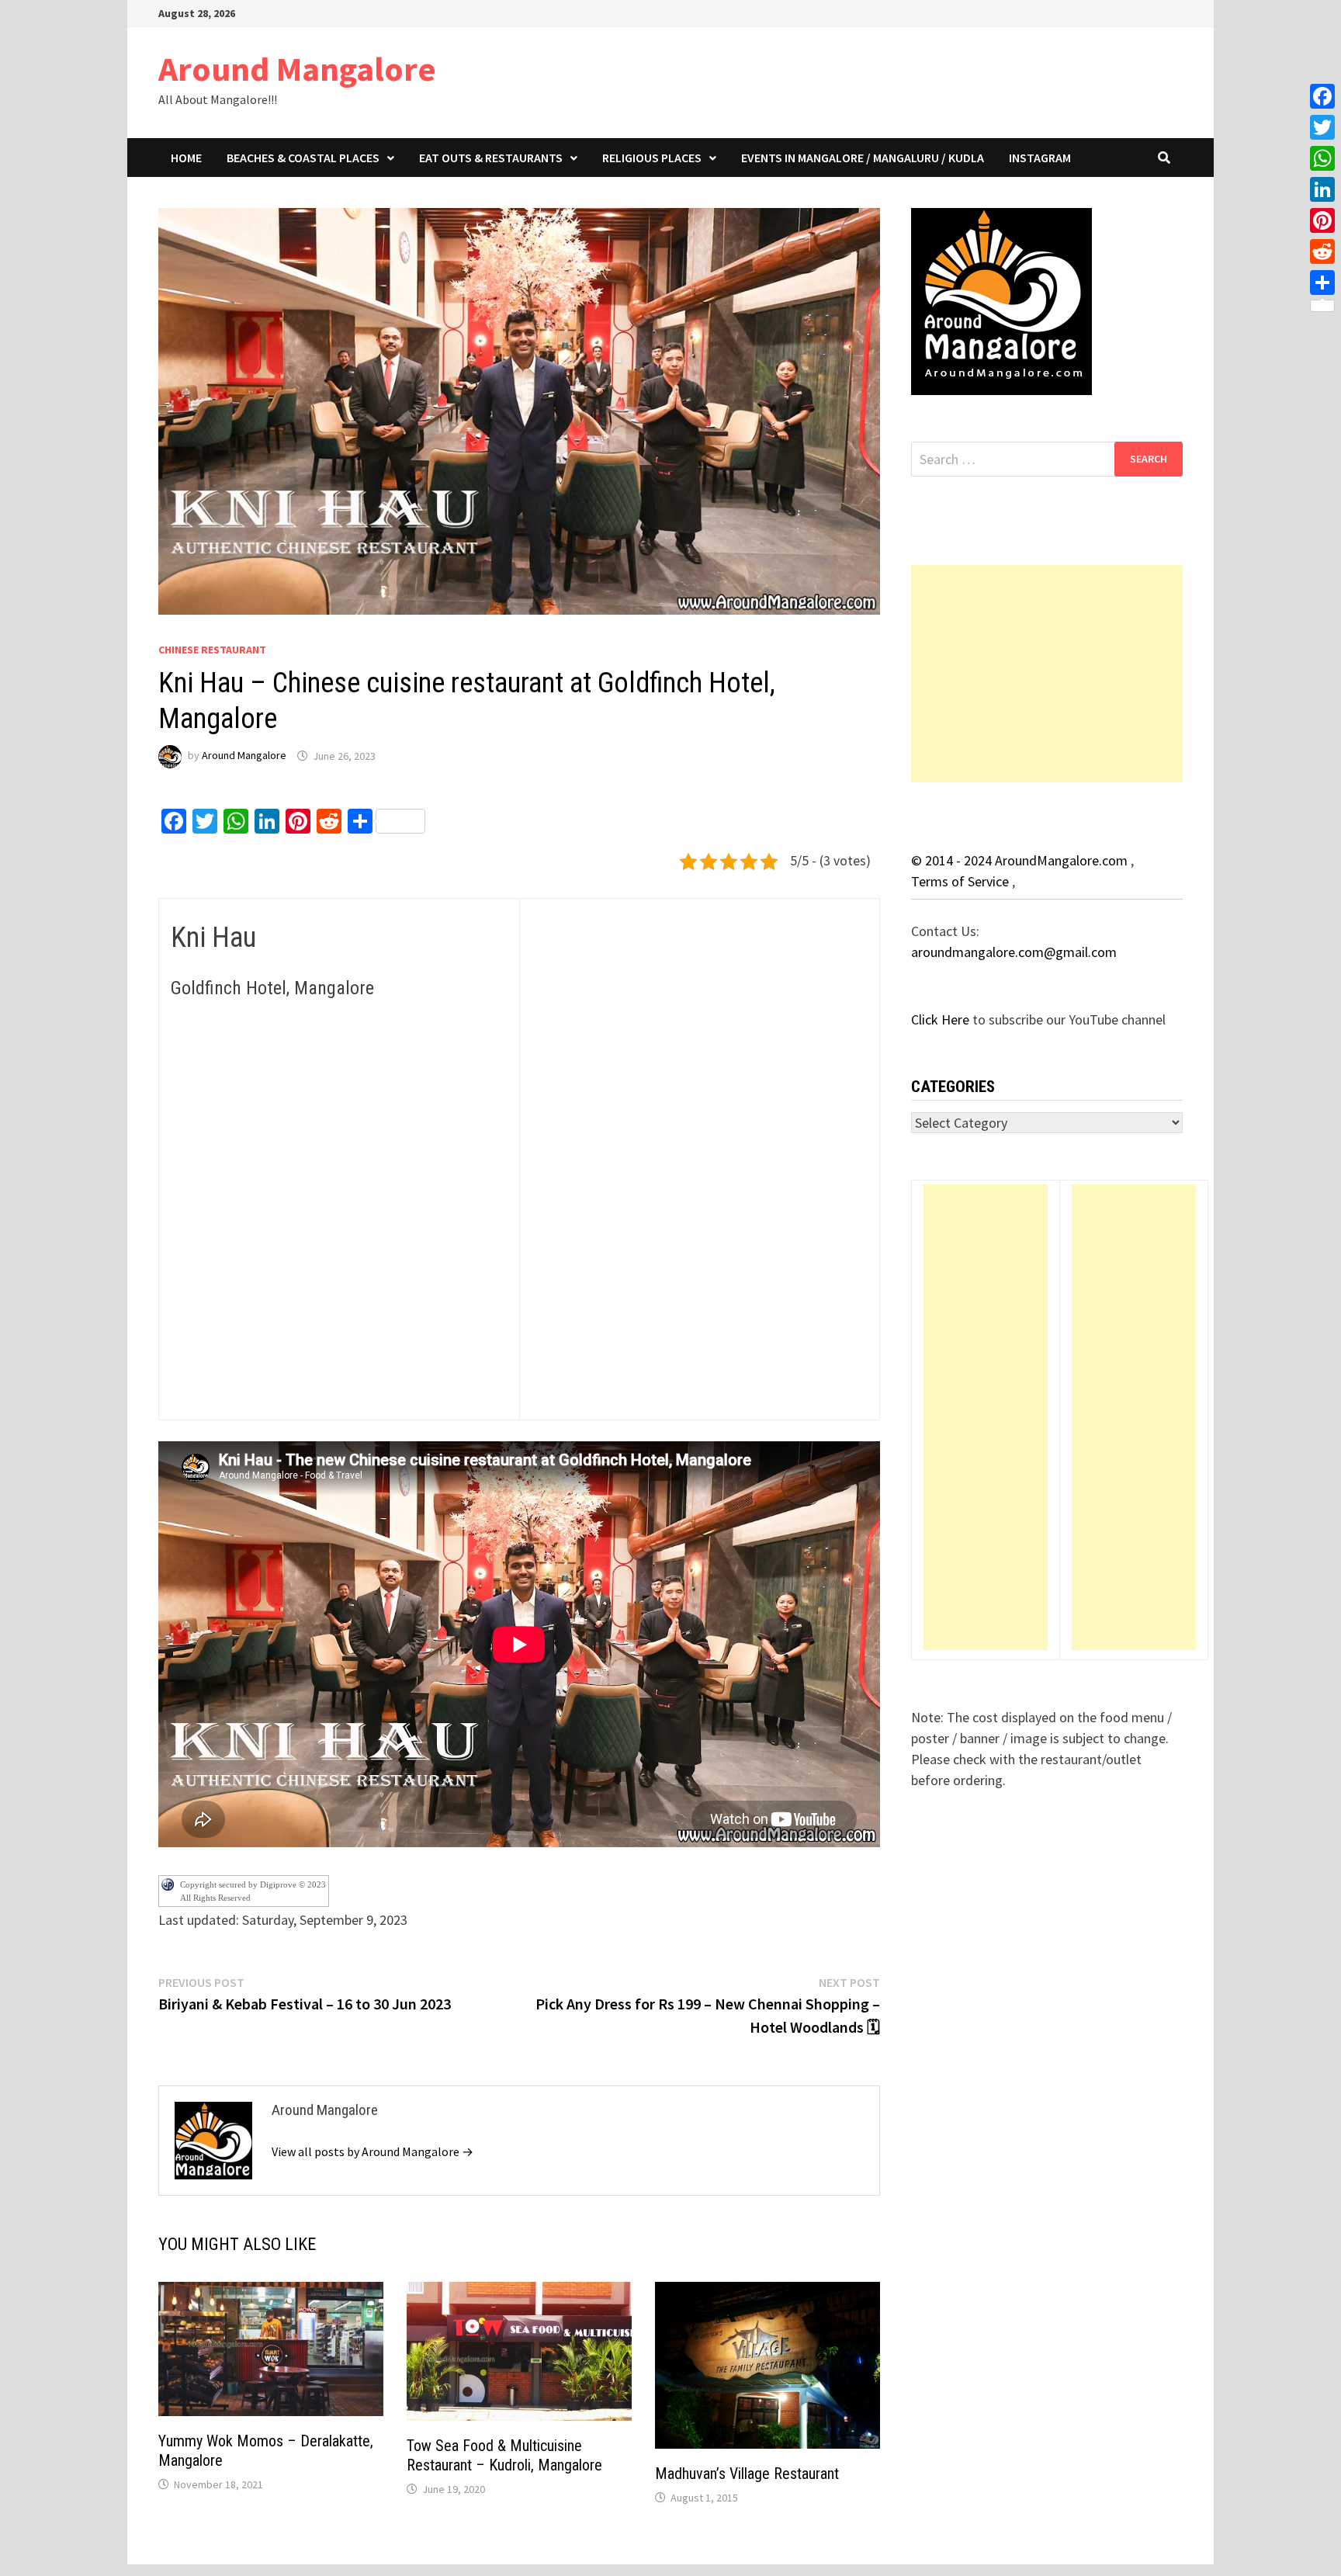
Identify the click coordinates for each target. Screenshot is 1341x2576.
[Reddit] (1322, 251)
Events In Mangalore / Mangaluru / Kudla (863, 158)
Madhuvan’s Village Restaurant (747, 2474)
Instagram (1040, 158)
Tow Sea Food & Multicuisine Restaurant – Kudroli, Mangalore (504, 2455)
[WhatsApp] (1322, 158)
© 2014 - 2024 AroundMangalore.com (1021, 860)
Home (186, 158)
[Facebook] (1322, 96)
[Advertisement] (1047, 674)
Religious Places (652, 158)
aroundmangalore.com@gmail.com (1014, 952)
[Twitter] (1322, 127)
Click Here (942, 1019)
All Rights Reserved (215, 1898)
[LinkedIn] (1322, 189)
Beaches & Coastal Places (303, 158)
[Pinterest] (1322, 220)
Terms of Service (962, 881)
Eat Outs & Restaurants (491, 158)
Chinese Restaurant (212, 650)
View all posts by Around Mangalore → (372, 2151)
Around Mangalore (297, 69)
